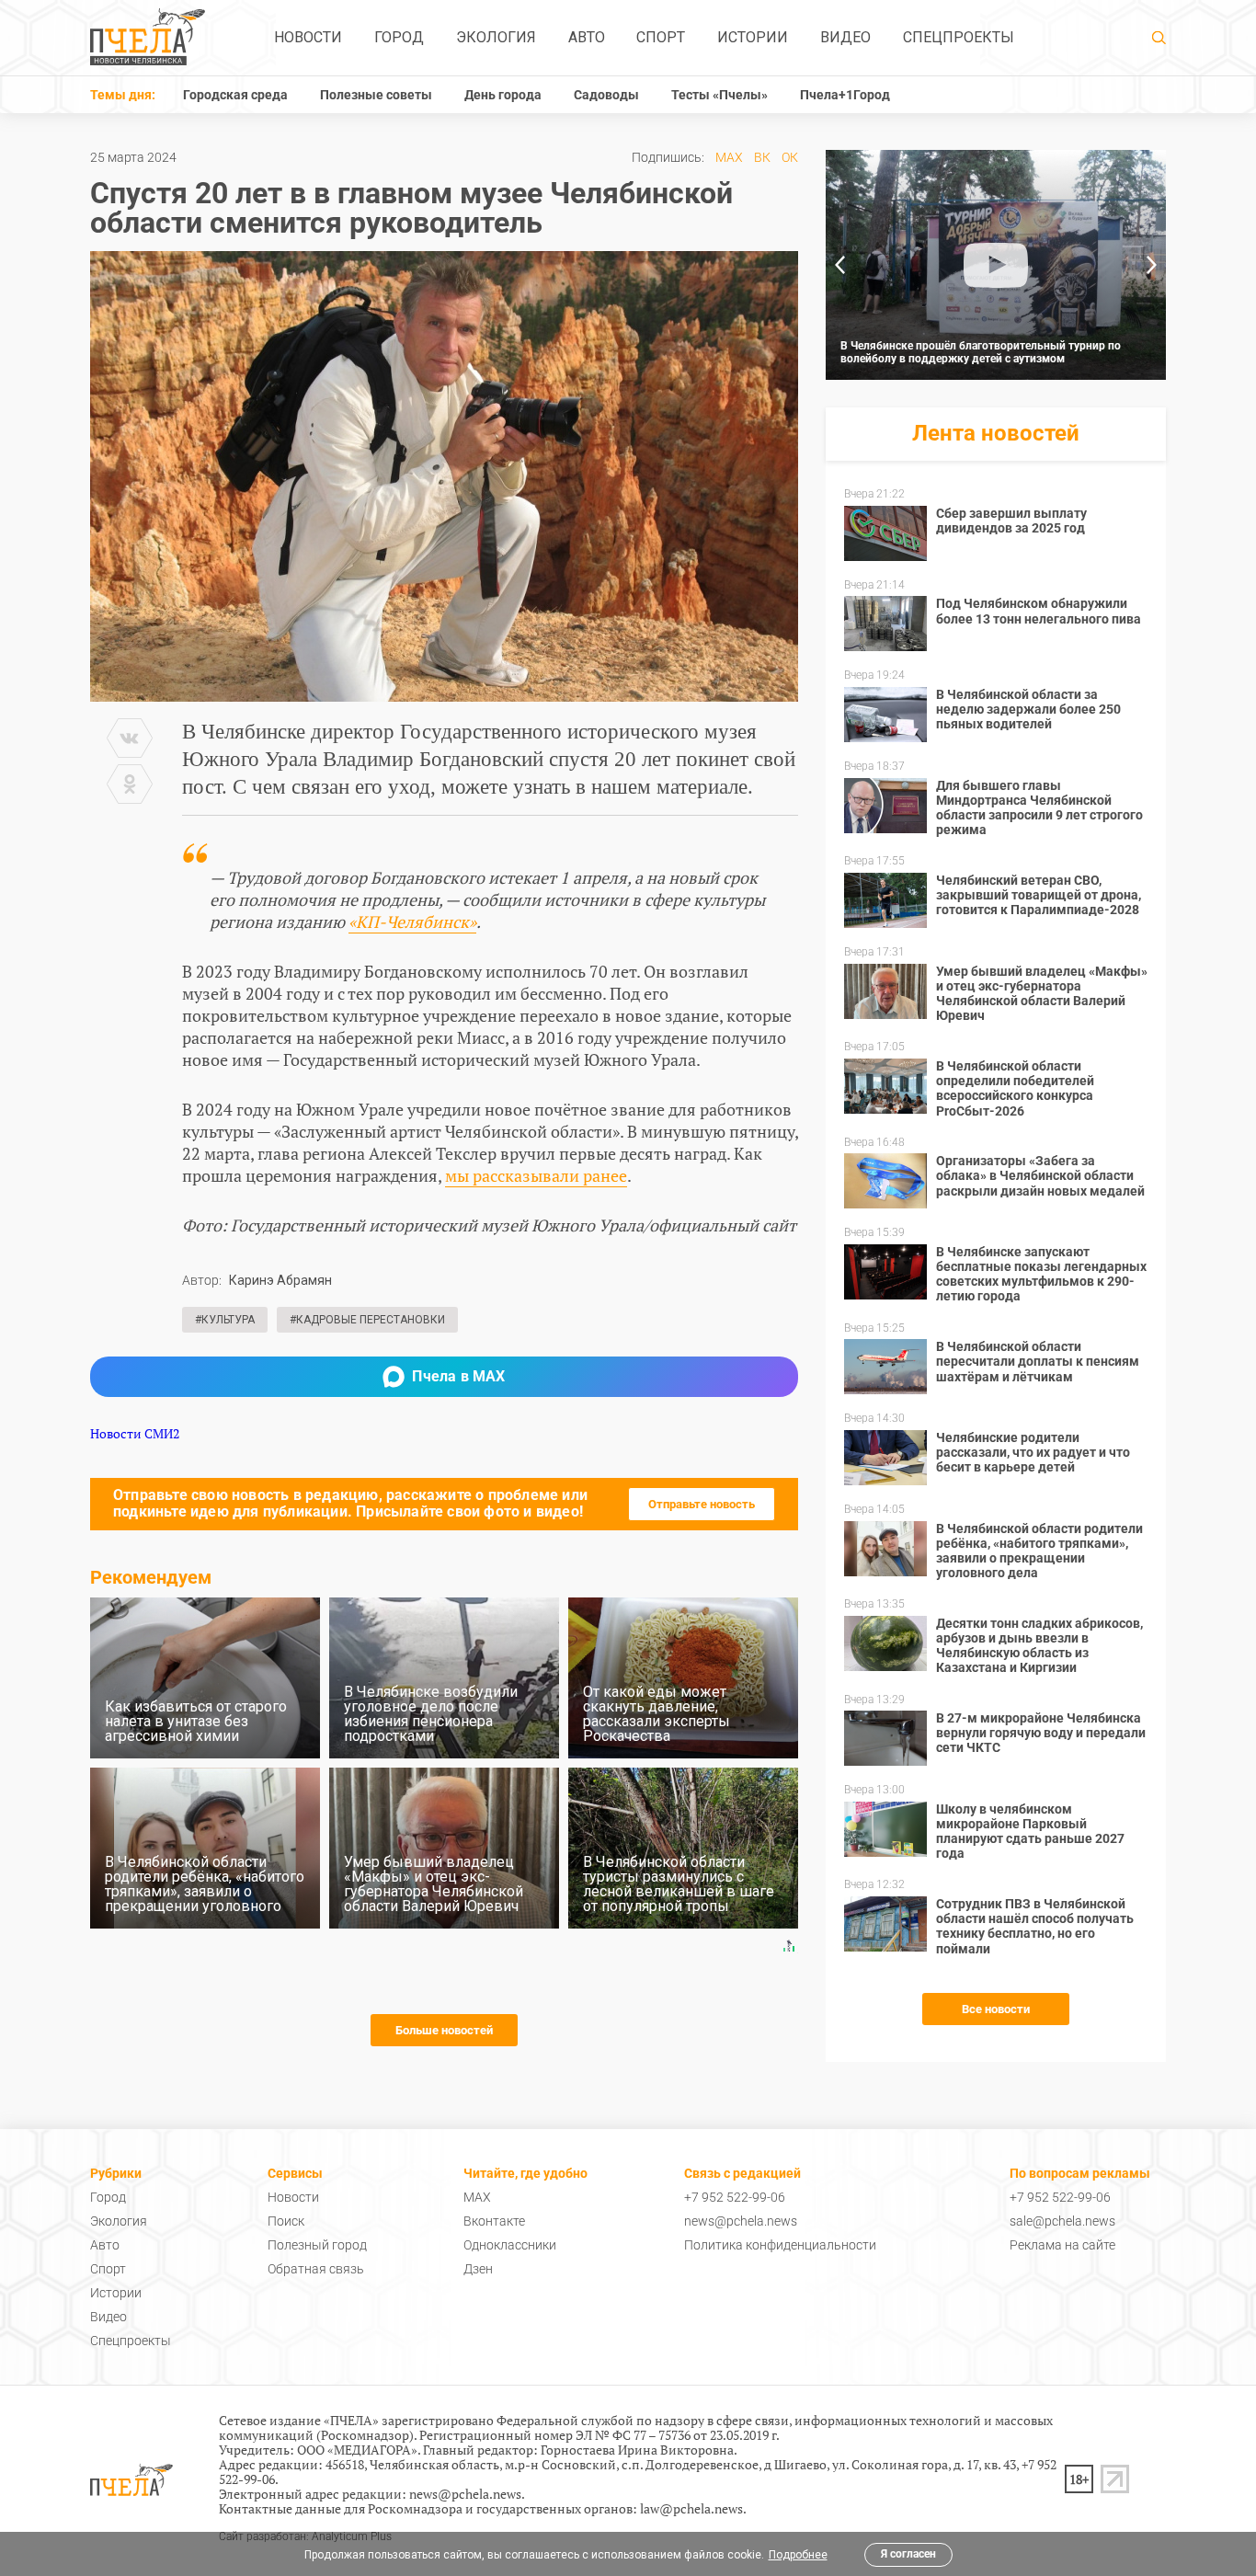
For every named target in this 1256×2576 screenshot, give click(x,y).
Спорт (661, 37)
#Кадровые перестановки (367, 1320)
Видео (845, 37)
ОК (790, 157)
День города (503, 95)
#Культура (225, 1320)
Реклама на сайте (1062, 2245)
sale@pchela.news (1062, 2221)
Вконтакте (494, 2221)
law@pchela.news (691, 2508)
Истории (753, 37)
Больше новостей (444, 2030)
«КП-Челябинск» (412, 922)
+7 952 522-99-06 (735, 2197)
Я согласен (908, 2554)
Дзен (478, 2269)
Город (399, 37)
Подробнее (798, 2555)
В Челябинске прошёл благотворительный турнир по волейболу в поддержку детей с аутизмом (981, 352)
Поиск (286, 2221)
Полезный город (317, 2245)
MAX (729, 157)
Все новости (996, 2009)
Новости (308, 37)
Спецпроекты (959, 37)
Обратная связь (316, 2269)
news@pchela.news (741, 2221)
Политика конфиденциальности (780, 2245)
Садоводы (606, 95)
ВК (762, 157)
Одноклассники (510, 2245)
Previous (839, 265)
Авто (587, 37)
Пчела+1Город (845, 95)
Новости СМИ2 (135, 1433)
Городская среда (235, 95)
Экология (496, 37)
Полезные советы (376, 95)
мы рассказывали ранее (536, 1175)
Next (1152, 265)
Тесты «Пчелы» (719, 95)
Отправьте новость (702, 1504)
